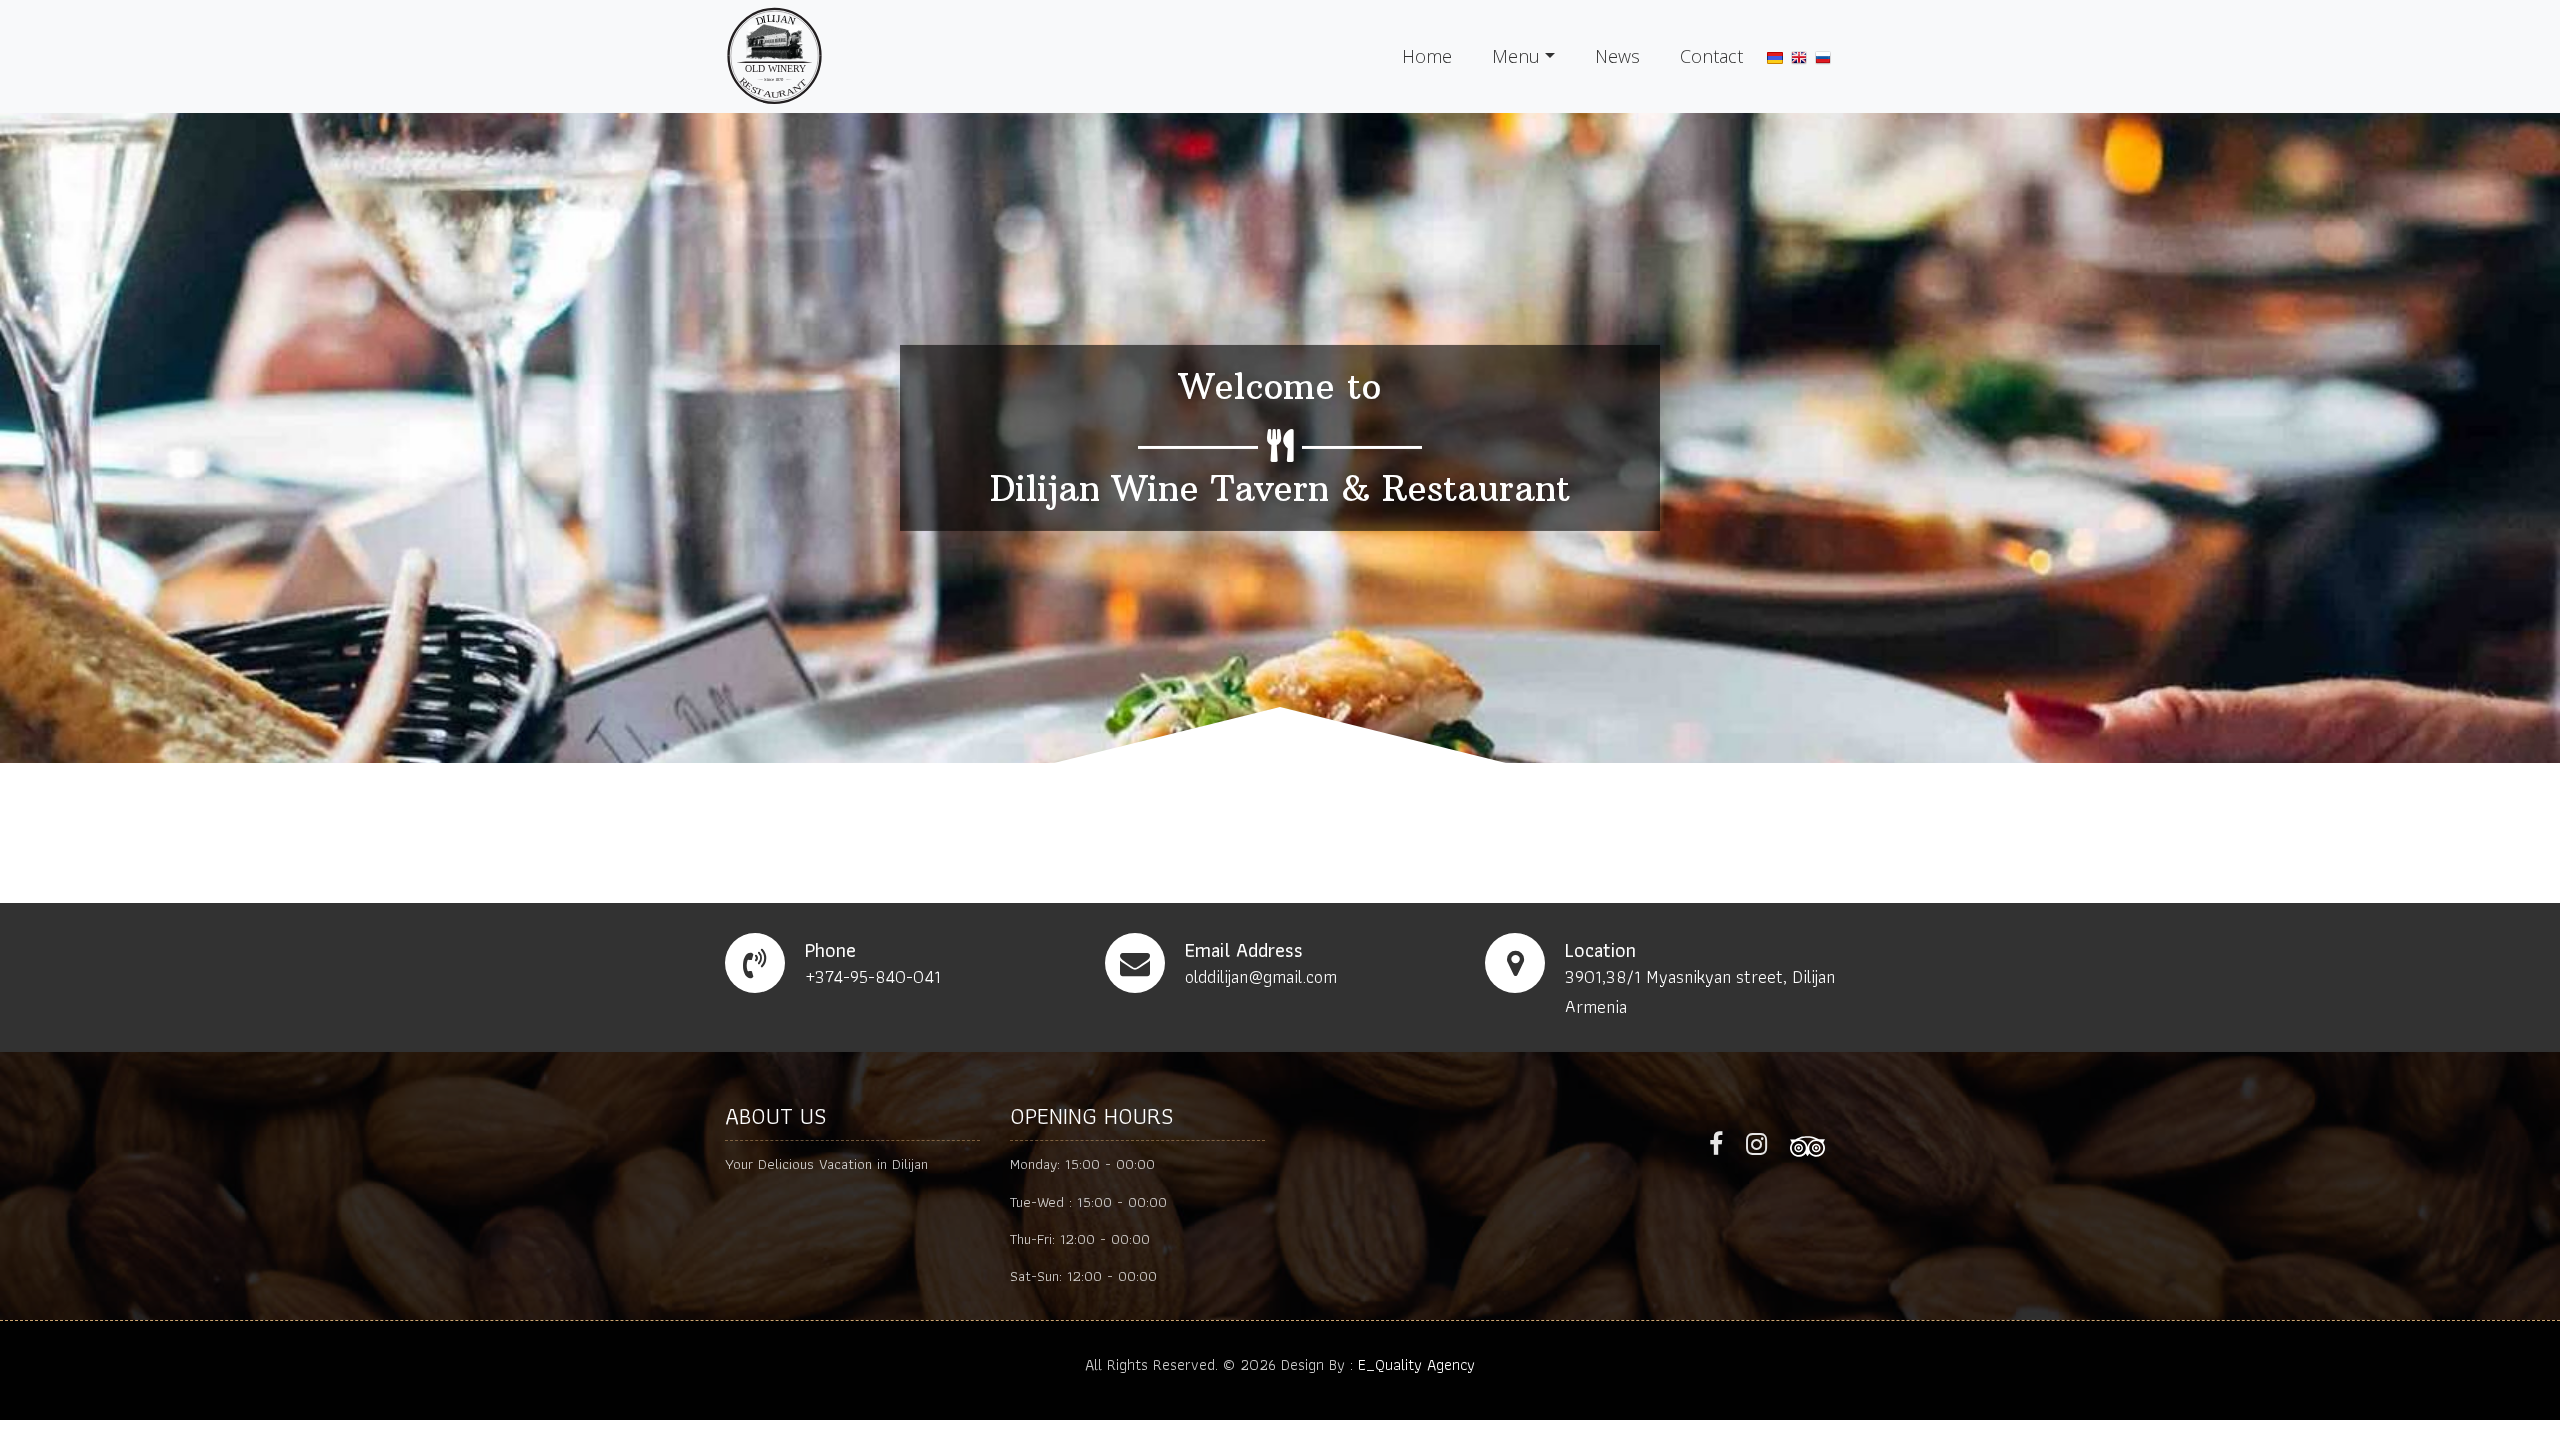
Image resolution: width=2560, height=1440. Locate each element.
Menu (1516, 56)
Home (1427, 56)
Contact (1711, 56)
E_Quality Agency (1416, 1364)
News (1617, 56)
